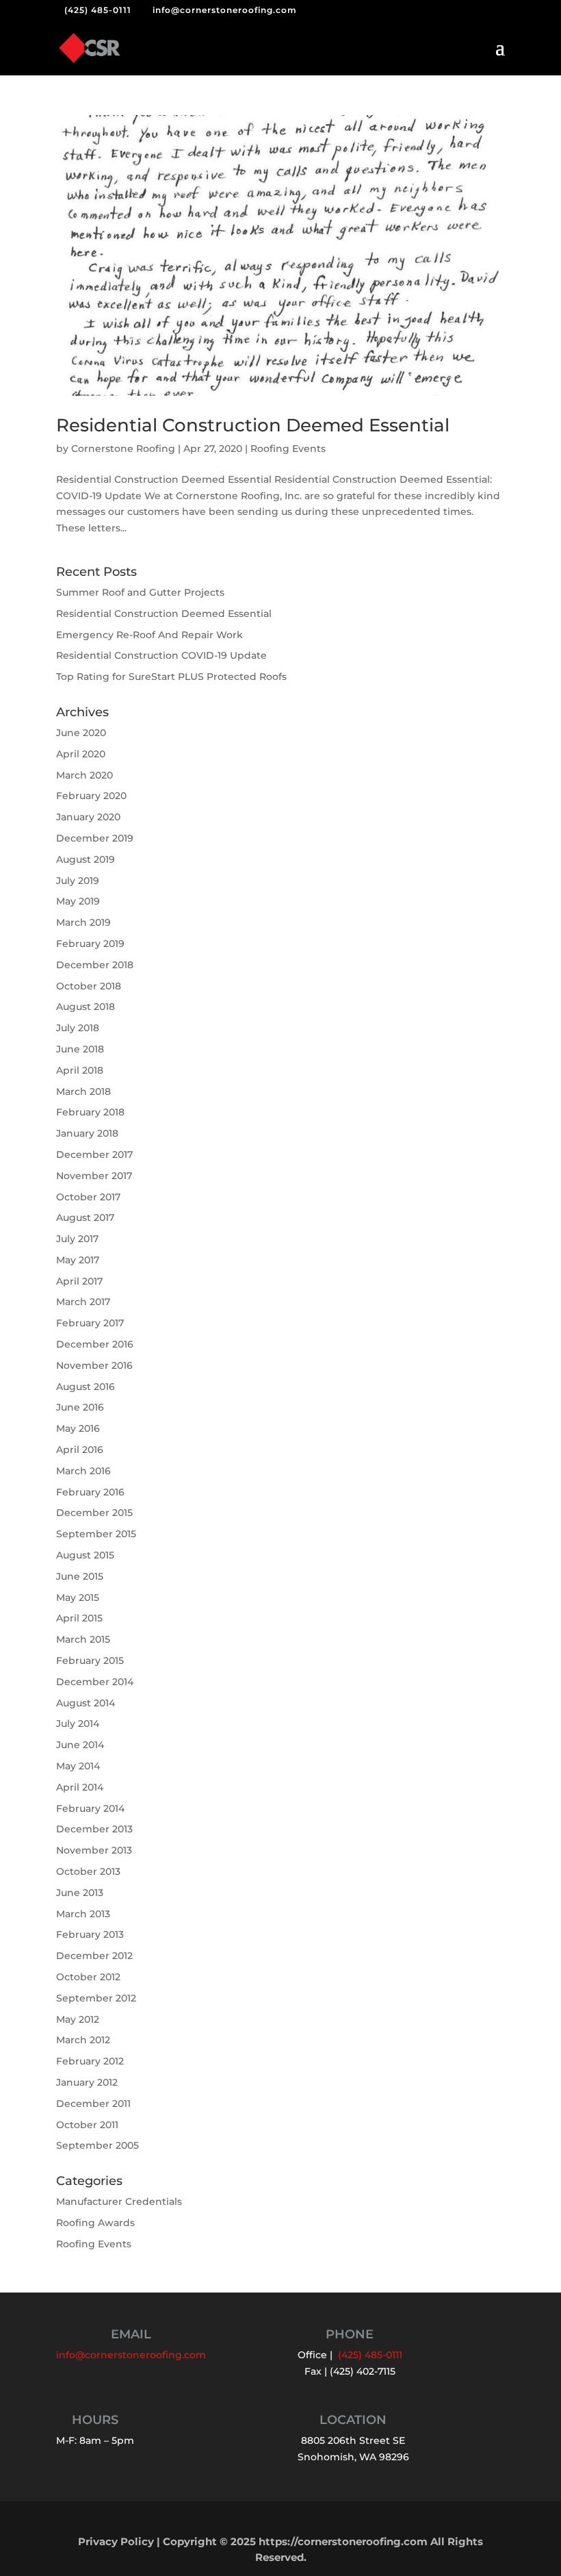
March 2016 (83, 1471)
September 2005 (97, 2145)
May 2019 (78, 901)
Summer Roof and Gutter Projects (140, 592)
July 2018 (78, 1028)
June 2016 (80, 1407)
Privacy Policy (116, 2541)
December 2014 (95, 1682)
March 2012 (83, 2040)
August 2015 (85, 1555)
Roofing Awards (95, 2223)
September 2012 (96, 1998)
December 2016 (95, 1344)
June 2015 (80, 1576)
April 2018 (80, 1070)
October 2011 (87, 2125)
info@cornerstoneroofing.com (131, 2355)
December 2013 (94, 1829)
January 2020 (88, 817)
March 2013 (83, 1914)
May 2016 (78, 1428)
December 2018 (95, 965)
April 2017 (79, 1281)
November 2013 (94, 1850)
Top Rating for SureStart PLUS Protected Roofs (171, 677)
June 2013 (80, 1893)
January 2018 (87, 1133)
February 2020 (91, 796)
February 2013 (90, 1934)
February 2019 (90, 944)
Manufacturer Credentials (119, 2201)
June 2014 (80, 1745)
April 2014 (80, 1787)
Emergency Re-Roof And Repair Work (149, 635)
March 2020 (84, 775)
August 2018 (86, 1007)
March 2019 (83, 922)
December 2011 (93, 2104)
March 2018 (83, 1091)
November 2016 (94, 1365)
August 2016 (86, 1387)
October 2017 (88, 1197)
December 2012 (94, 1956)
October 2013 (88, 1871)
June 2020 (81, 733)
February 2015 (90, 1660)
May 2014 (78, 1766)
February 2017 (90, 1323)
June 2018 (80, 1049)
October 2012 (88, 1977)
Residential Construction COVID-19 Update (161, 655)
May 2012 (78, 2019)
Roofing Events (288, 449)
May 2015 (78, 1598)
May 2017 (78, 1260)
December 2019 (95, 838)
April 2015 (79, 1618)
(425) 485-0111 (98, 10)
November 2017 (94, 1176)
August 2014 (86, 1703)
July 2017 (77, 1239)
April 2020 (81, 754)
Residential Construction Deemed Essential (253, 425)
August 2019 (86, 859)
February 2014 (90, 1808)
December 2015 (94, 1513)
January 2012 (87, 2082)
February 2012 (90, 2061)
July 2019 (78, 881)
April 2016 (80, 1450)
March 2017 (83, 1302)
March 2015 (83, 1639)
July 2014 (78, 1723)
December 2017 (94, 1154)
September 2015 (96, 1534)
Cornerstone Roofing (123, 449)
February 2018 (90, 1112)
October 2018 (89, 986)
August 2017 (85, 1217)
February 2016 (90, 1492)
